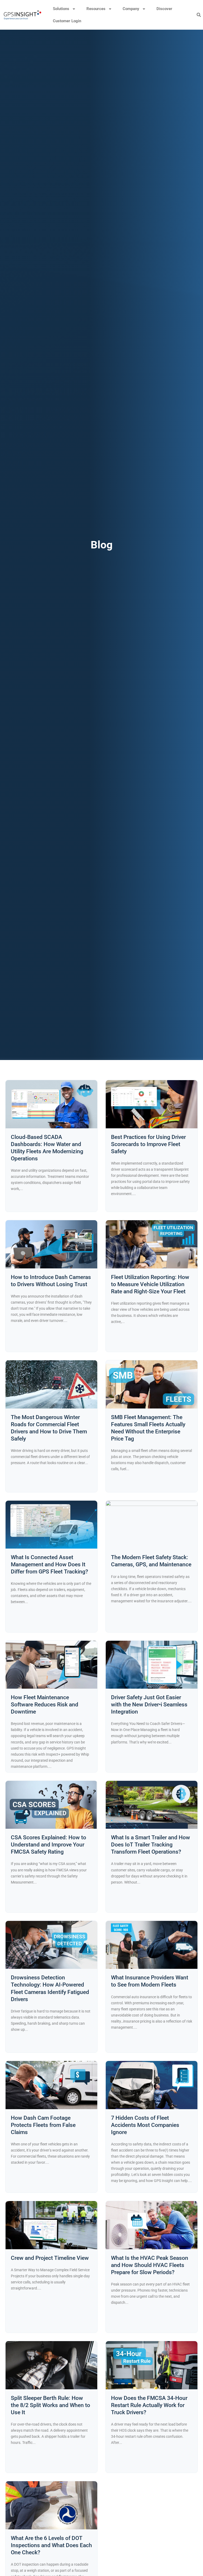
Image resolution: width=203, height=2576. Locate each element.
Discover (164, 9)
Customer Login (67, 21)
